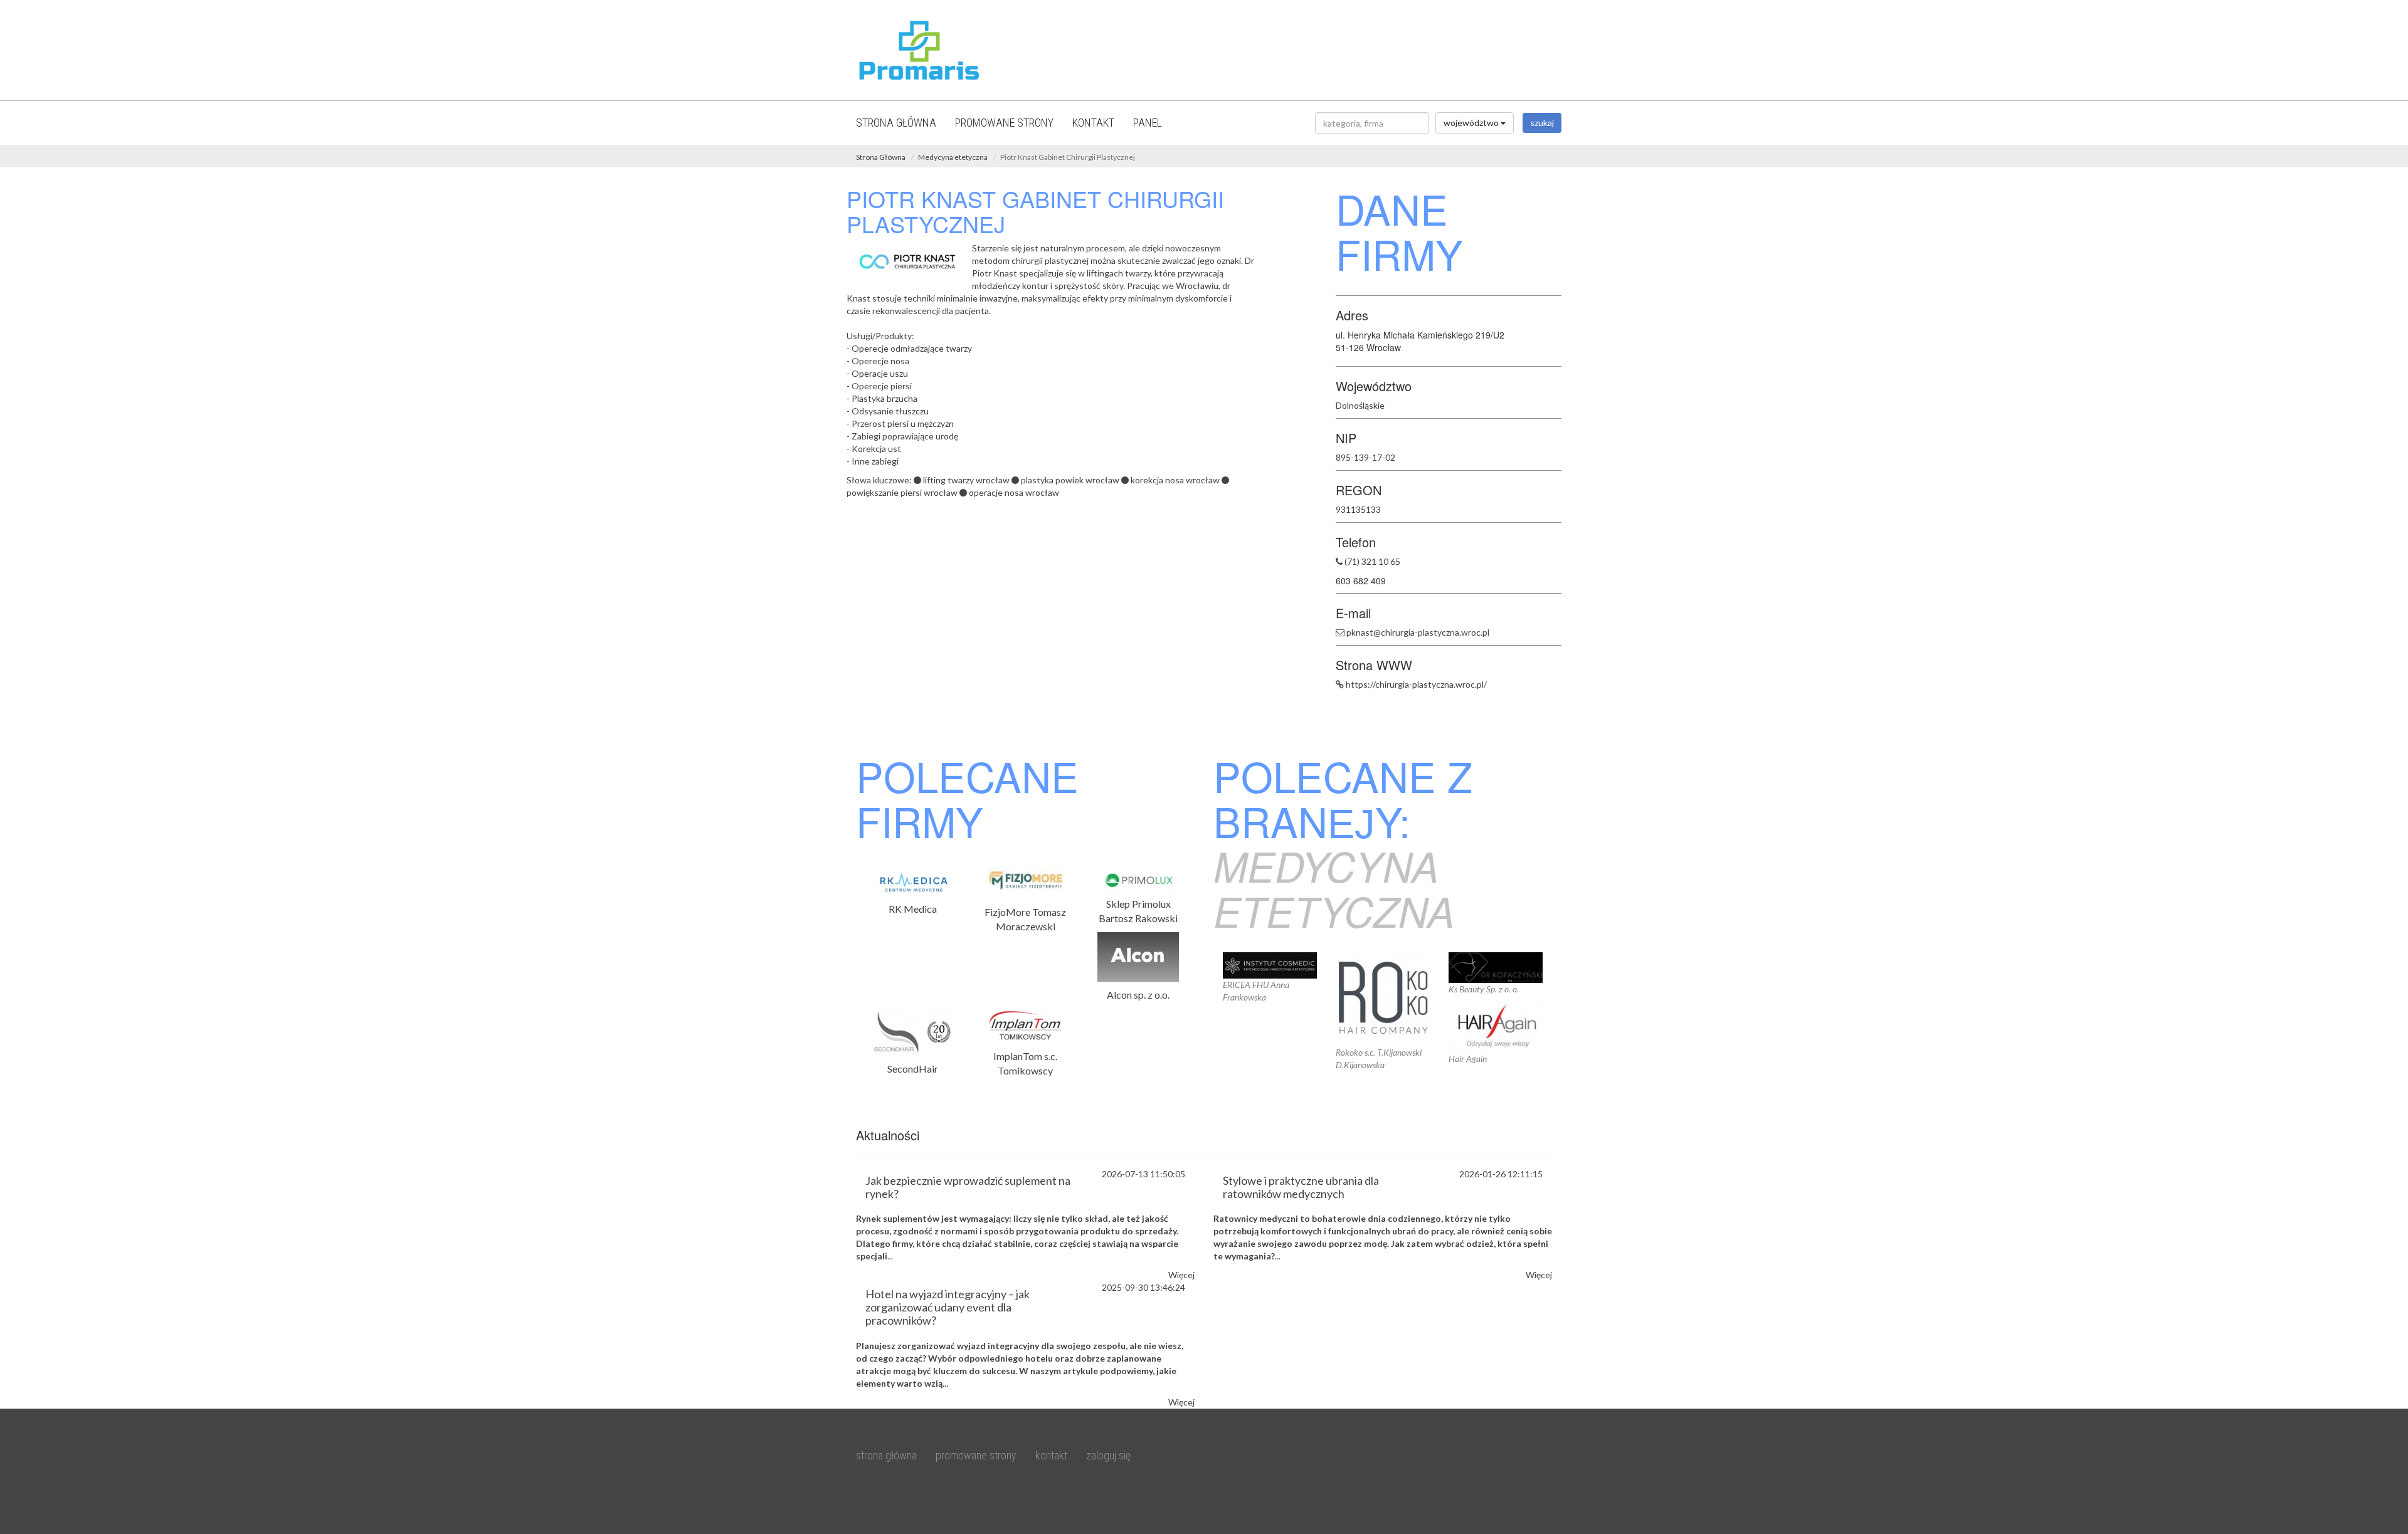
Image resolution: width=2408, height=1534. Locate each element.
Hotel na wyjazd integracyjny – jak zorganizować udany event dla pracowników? (948, 1307)
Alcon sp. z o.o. (1138, 995)
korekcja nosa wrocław (1175, 480)
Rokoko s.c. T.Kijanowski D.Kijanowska (1379, 1059)
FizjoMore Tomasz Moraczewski (1025, 919)
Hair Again (1468, 1059)
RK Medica (913, 909)
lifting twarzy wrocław (966, 480)
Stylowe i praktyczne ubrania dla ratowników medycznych (1301, 1187)
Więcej (1181, 1275)
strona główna (896, 123)
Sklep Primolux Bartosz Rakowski (1138, 911)
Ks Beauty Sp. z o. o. (1484, 989)
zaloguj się (1108, 1455)
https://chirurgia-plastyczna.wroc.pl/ (1416, 684)
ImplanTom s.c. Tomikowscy (1025, 1063)
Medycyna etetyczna (953, 157)
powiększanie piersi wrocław (902, 492)
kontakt (1093, 123)
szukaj (1542, 123)
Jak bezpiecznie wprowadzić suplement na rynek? (968, 1187)
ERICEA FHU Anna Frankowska (1256, 991)
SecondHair (913, 1069)
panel (1148, 123)
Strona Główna (881, 157)
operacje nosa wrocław (1014, 492)
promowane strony (1004, 123)
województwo (1472, 123)
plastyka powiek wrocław (1070, 480)
